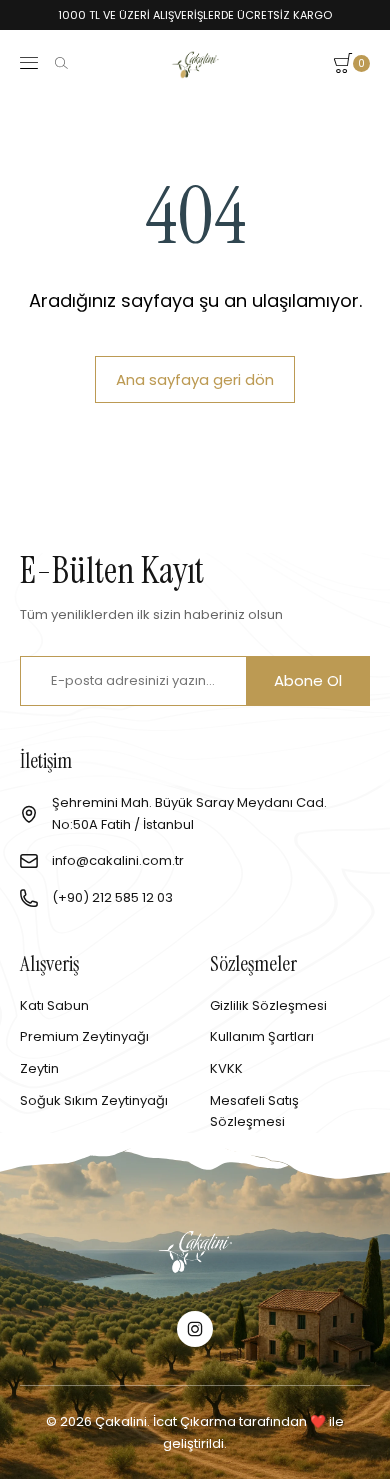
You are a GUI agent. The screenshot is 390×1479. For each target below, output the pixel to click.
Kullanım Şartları (262, 1036)
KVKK (226, 1068)
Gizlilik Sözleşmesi (268, 1005)
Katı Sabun (54, 1005)
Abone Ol (308, 680)
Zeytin (39, 1068)
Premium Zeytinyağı (84, 1036)
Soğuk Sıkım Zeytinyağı (94, 1100)
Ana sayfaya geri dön (195, 379)
